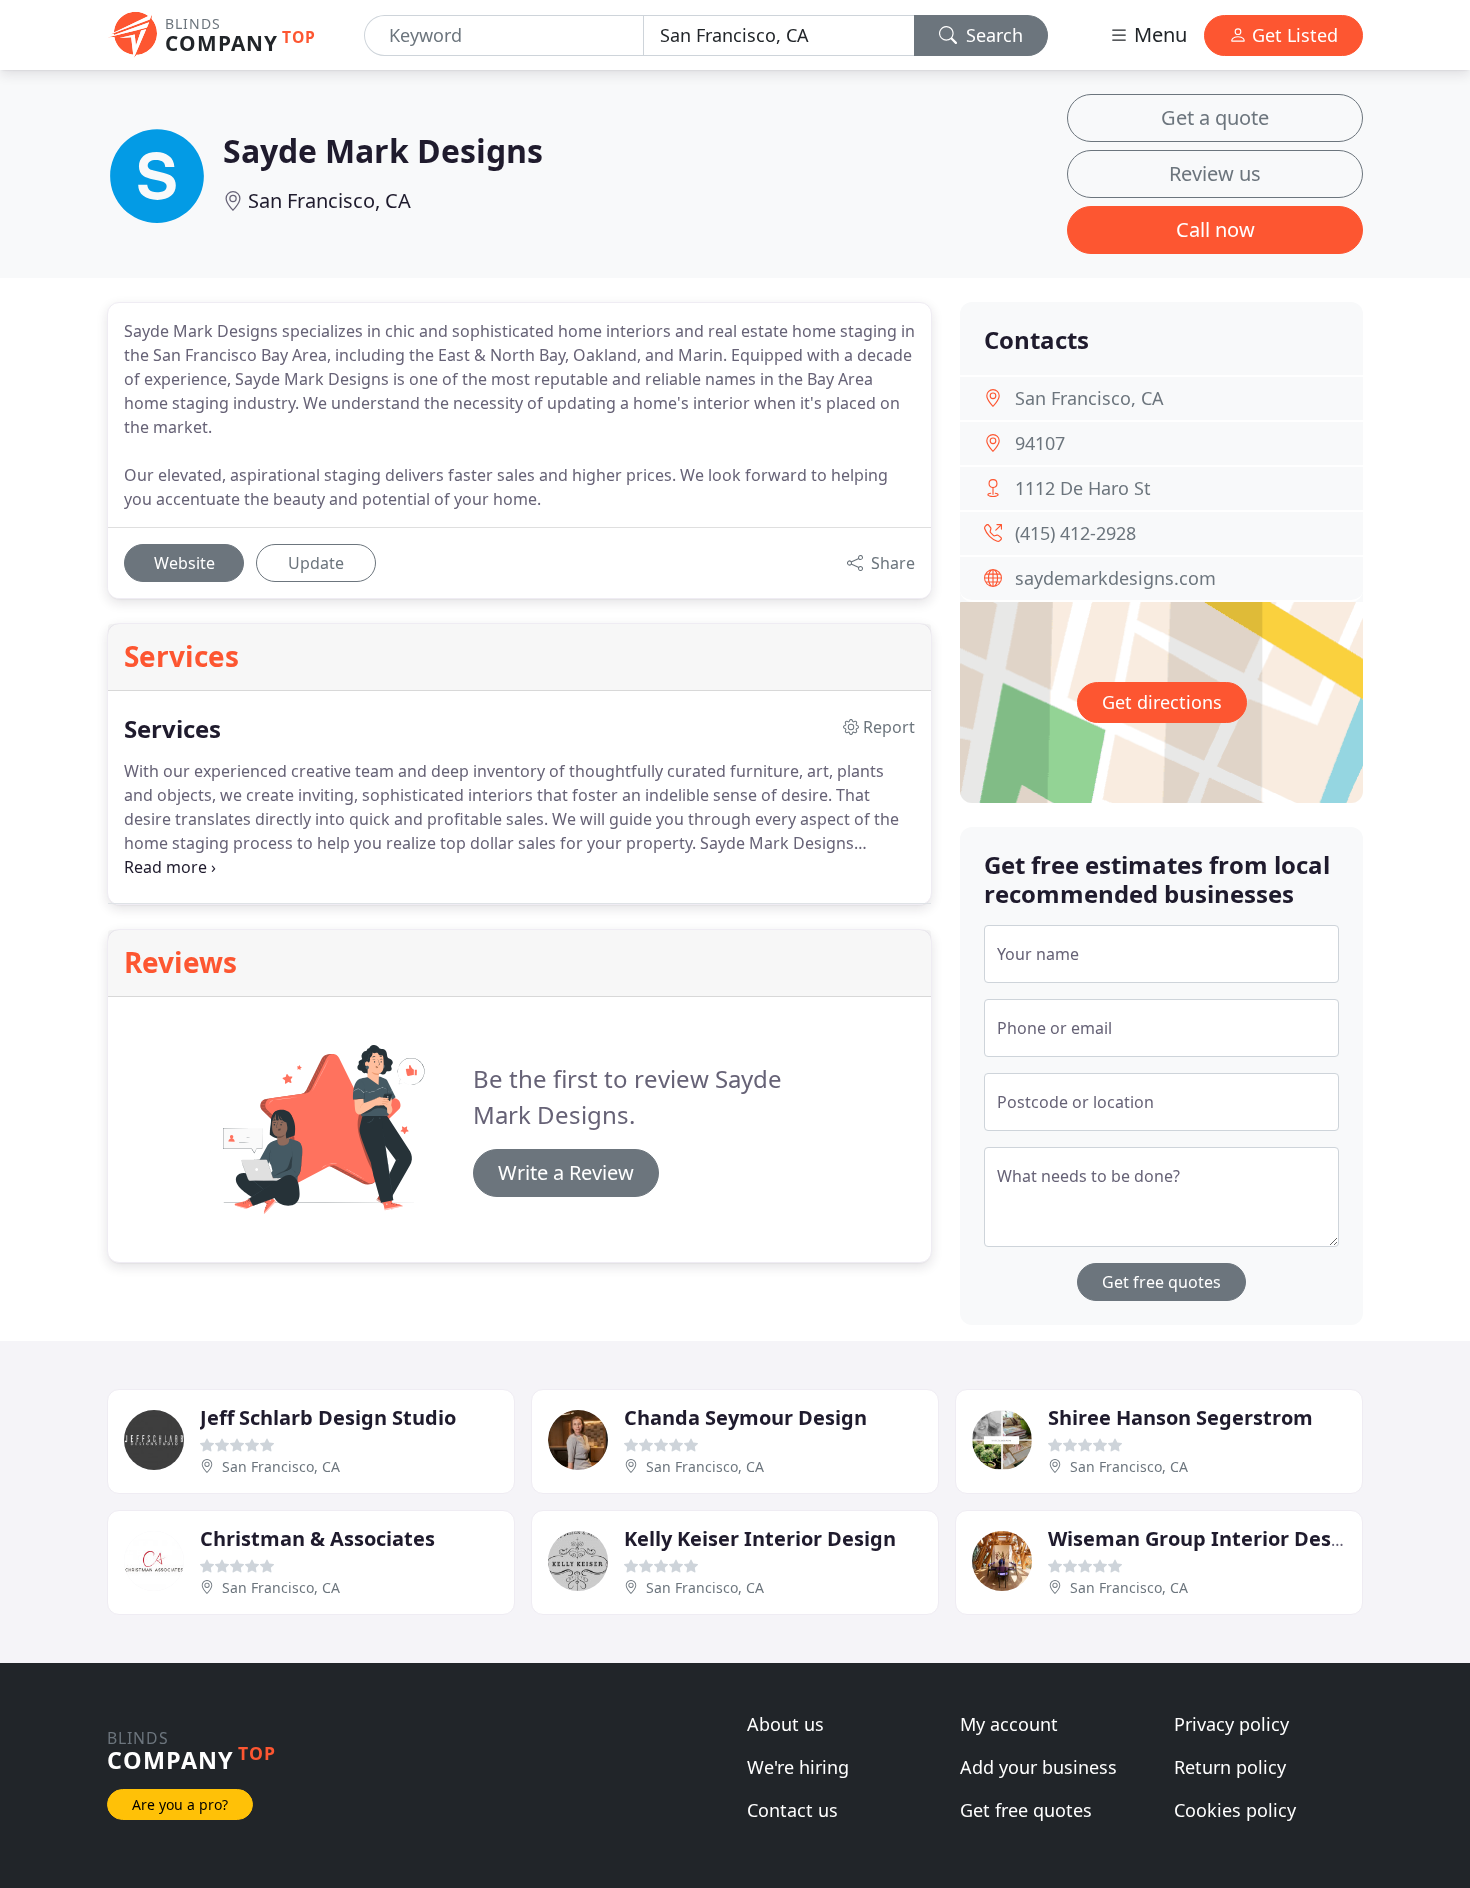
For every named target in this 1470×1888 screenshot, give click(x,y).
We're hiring (798, 1767)
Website (184, 563)
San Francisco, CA (329, 200)
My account (1009, 1724)
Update (316, 563)
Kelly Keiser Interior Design (760, 1538)
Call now (1215, 229)
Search (992, 35)
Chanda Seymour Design (745, 1417)
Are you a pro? (180, 1804)
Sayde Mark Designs (383, 150)
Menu (1158, 34)
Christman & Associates (317, 1538)
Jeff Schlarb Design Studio (328, 1417)
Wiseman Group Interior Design (1205, 1538)
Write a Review (566, 1172)
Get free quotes (1161, 1282)
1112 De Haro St (1083, 488)
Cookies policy (1235, 1810)
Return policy (1230, 1767)
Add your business (1038, 1767)
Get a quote (1215, 117)
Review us (1215, 173)
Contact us (792, 1810)
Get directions (1162, 702)
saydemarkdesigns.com (1115, 578)
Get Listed (1292, 35)
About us (785, 1724)
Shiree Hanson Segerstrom (1180, 1417)
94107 (1040, 443)
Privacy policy (1231, 1724)
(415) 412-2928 (1075, 533)
